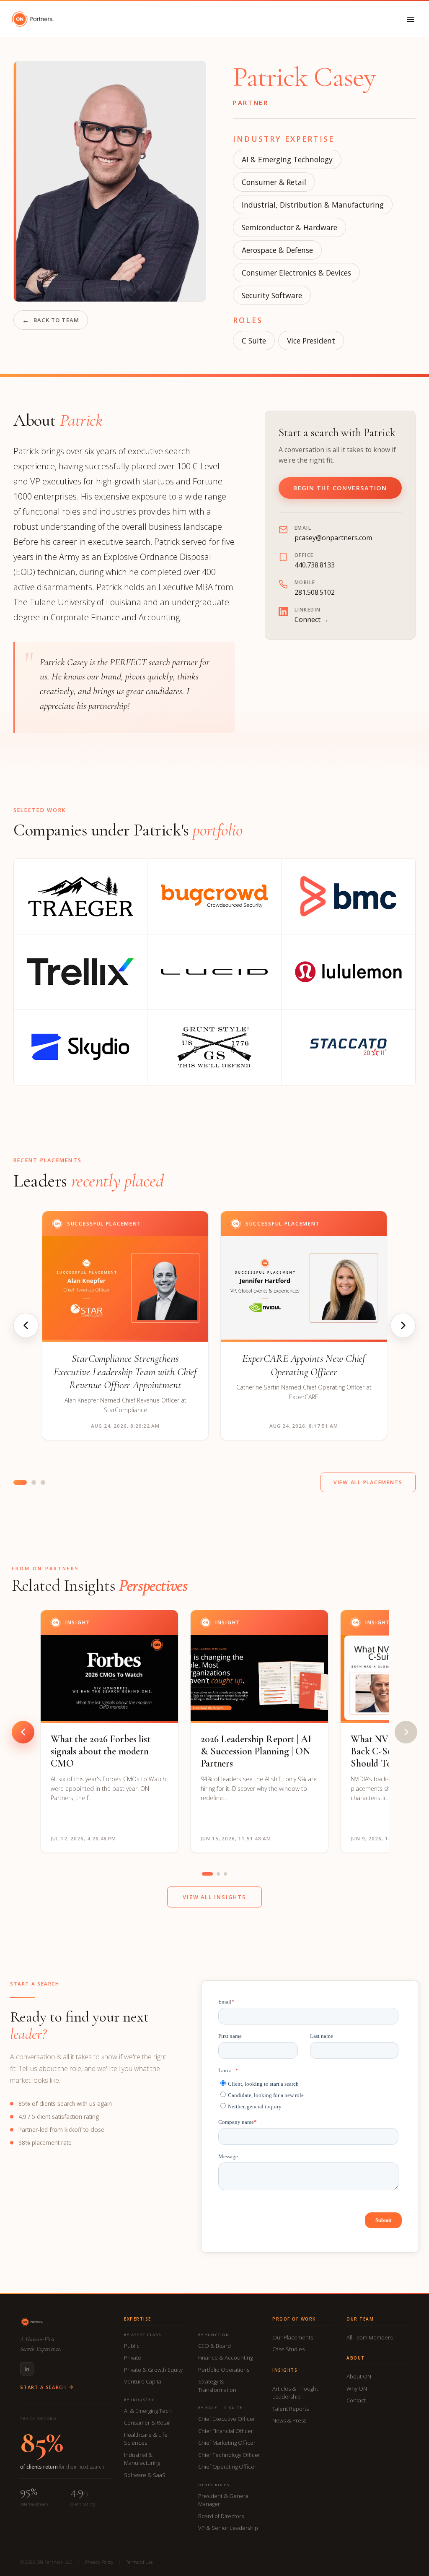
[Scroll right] (406, 1732)
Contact (356, 2400)
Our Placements (293, 2337)
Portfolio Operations (224, 2370)
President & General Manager (224, 2500)
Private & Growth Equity (153, 2370)
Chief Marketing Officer (227, 2443)
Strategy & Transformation (217, 2386)
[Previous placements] (26, 1325)
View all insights (214, 1897)
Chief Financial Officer (226, 2431)
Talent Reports (291, 2409)
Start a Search (43, 2387)
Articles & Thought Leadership (295, 2393)
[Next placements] (403, 1325)
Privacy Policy (99, 2562)
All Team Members (370, 2337)
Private (133, 2357)
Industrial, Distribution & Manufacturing (313, 205)
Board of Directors (221, 2516)
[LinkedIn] (27, 2369)
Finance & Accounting (225, 2357)
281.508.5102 (315, 592)
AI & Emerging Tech (148, 2411)
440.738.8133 (315, 565)
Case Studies (288, 2349)
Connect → (312, 619)
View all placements (368, 1482)
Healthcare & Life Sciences (146, 2439)
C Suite (254, 341)
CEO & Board (214, 2346)
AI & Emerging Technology (287, 159)
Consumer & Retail (274, 182)
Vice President (311, 341)
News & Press (289, 2420)
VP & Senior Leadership (228, 2528)
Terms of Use (139, 2562)
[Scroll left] (23, 1732)
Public (132, 2346)
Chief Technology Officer (229, 2455)
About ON (359, 2376)
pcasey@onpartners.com (333, 538)
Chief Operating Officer (227, 2467)
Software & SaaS (145, 2475)
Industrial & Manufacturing (142, 2459)
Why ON (357, 2389)
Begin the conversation (340, 488)
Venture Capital (143, 2381)
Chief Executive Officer (227, 2419)
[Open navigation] (411, 19)
